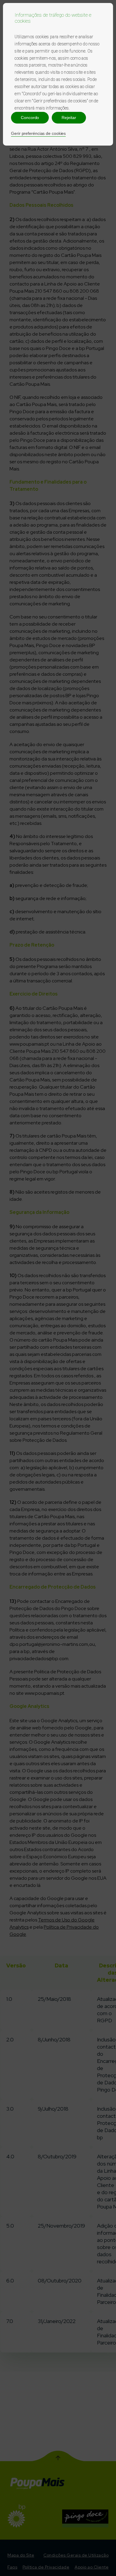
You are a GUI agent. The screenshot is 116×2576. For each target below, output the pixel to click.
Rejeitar (69, 118)
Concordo (30, 118)
